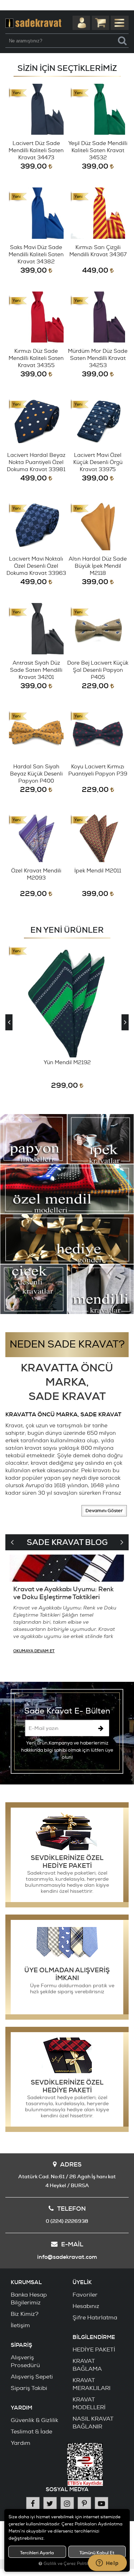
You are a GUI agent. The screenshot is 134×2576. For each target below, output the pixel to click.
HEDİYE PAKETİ (94, 2350)
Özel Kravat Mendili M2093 (36, 874)
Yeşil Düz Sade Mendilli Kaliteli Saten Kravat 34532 (98, 151)
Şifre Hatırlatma (95, 2318)
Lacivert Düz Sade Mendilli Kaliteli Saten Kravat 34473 (36, 151)
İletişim (20, 2325)
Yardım (21, 2443)
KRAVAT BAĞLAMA (87, 2365)
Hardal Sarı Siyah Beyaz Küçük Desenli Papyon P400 (36, 774)
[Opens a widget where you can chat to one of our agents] (107, 2564)
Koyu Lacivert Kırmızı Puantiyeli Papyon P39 (98, 770)
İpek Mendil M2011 (98, 871)
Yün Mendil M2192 (67, 1063)
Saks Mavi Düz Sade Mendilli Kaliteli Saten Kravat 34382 (36, 255)
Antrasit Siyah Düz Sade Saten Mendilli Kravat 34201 (36, 670)
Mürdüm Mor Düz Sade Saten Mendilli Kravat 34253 (98, 358)
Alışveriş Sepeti (32, 2377)
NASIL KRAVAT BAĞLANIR (93, 2423)
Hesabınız (86, 2306)
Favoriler (85, 2295)
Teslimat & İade (31, 2432)
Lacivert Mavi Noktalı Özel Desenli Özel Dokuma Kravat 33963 (36, 566)
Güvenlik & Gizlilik (34, 2420)
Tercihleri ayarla (37, 2553)
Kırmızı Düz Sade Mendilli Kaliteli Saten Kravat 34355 (36, 358)
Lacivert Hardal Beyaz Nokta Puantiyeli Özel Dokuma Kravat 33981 (36, 462)
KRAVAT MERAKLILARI (91, 2384)
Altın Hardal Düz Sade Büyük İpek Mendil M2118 (98, 566)
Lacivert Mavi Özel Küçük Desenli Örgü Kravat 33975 (98, 462)
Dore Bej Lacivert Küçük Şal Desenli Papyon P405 (98, 670)
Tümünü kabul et (97, 2553)
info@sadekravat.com (67, 2257)
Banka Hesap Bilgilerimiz (29, 2299)
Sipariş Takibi (29, 2388)
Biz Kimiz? (25, 2314)
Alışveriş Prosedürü (25, 2361)
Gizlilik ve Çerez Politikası (70, 2564)
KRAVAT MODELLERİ (89, 2404)
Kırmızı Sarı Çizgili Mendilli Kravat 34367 (98, 251)
